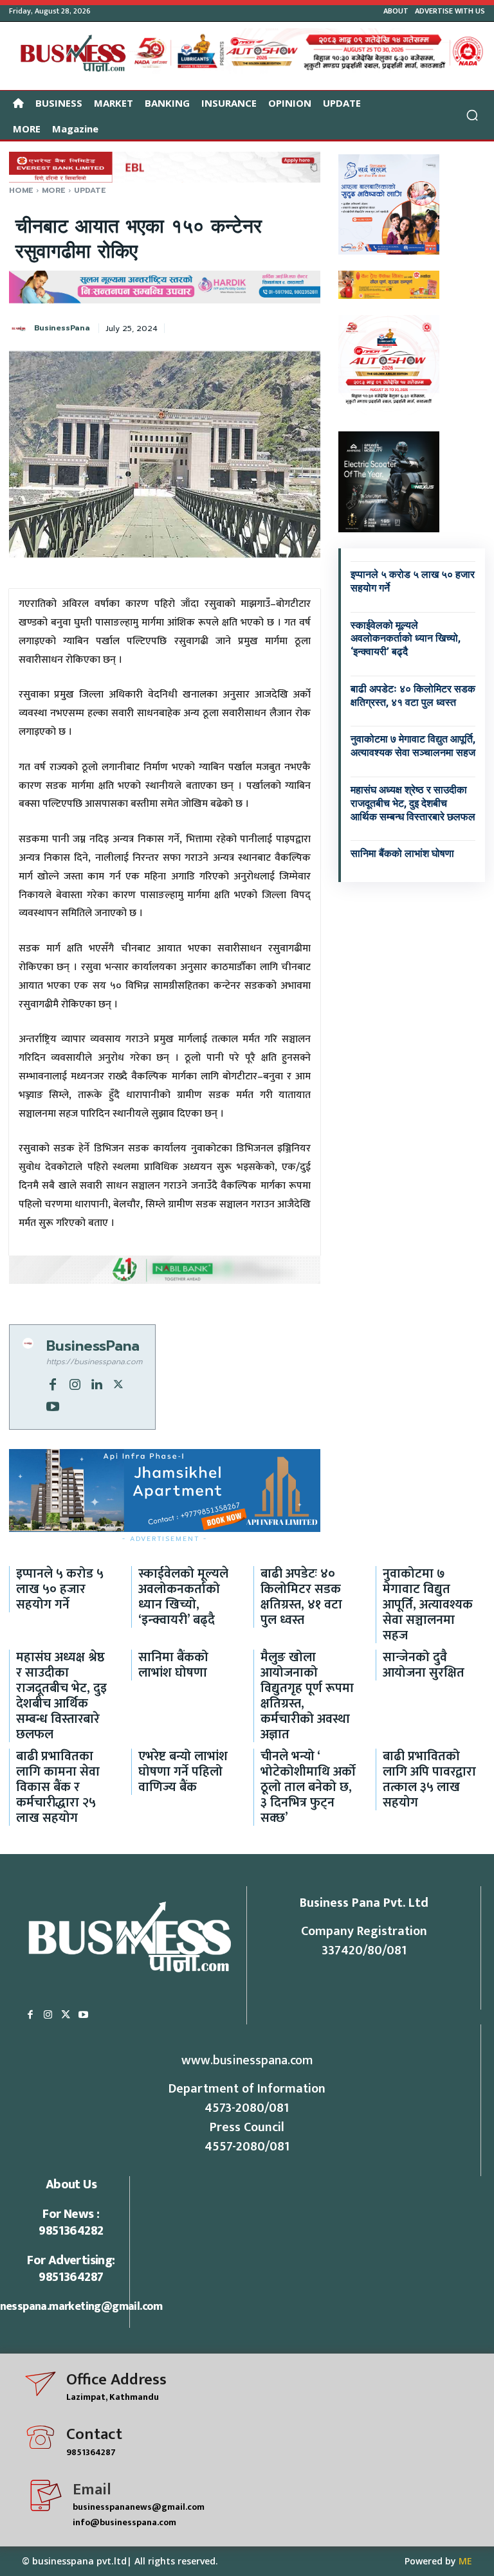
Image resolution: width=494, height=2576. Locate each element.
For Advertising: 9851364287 (71, 2269)
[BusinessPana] (21, 329)
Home (21, 190)
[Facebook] (53, 1383)
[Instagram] (75, 1383)
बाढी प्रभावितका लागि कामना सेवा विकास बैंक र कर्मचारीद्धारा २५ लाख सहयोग (58, 1787)
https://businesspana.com (94, 1362)
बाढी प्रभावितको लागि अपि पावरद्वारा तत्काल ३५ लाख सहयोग (429, 1779)
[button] (472, 115)
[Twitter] (118, 1383)
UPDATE (90, 190)
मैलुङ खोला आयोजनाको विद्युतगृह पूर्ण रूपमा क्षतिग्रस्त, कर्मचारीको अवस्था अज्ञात (307, 1696)
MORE (54, 190)
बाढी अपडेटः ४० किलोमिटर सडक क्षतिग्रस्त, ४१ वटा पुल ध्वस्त (301, 1597)
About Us (71, 2184)
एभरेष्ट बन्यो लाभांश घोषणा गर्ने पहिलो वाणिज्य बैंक (183, 1772)
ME (465, 2561)
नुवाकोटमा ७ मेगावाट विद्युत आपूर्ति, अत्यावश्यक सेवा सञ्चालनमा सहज (413, 746)
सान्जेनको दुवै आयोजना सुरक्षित (424, 1665)
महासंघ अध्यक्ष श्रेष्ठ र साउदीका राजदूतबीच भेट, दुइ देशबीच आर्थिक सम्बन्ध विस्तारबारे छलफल (413, 803)
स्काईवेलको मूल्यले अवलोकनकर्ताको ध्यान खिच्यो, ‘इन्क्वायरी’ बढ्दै (406, 639)
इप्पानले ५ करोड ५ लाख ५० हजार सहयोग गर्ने (60, 1589)
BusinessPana (62, 328)
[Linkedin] (96, 1383)
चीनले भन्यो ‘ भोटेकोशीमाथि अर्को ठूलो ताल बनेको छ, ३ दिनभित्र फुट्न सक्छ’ (308, 1787)
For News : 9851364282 (71, 2222)
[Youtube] (53, 1405)
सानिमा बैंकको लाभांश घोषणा (402, 853)
